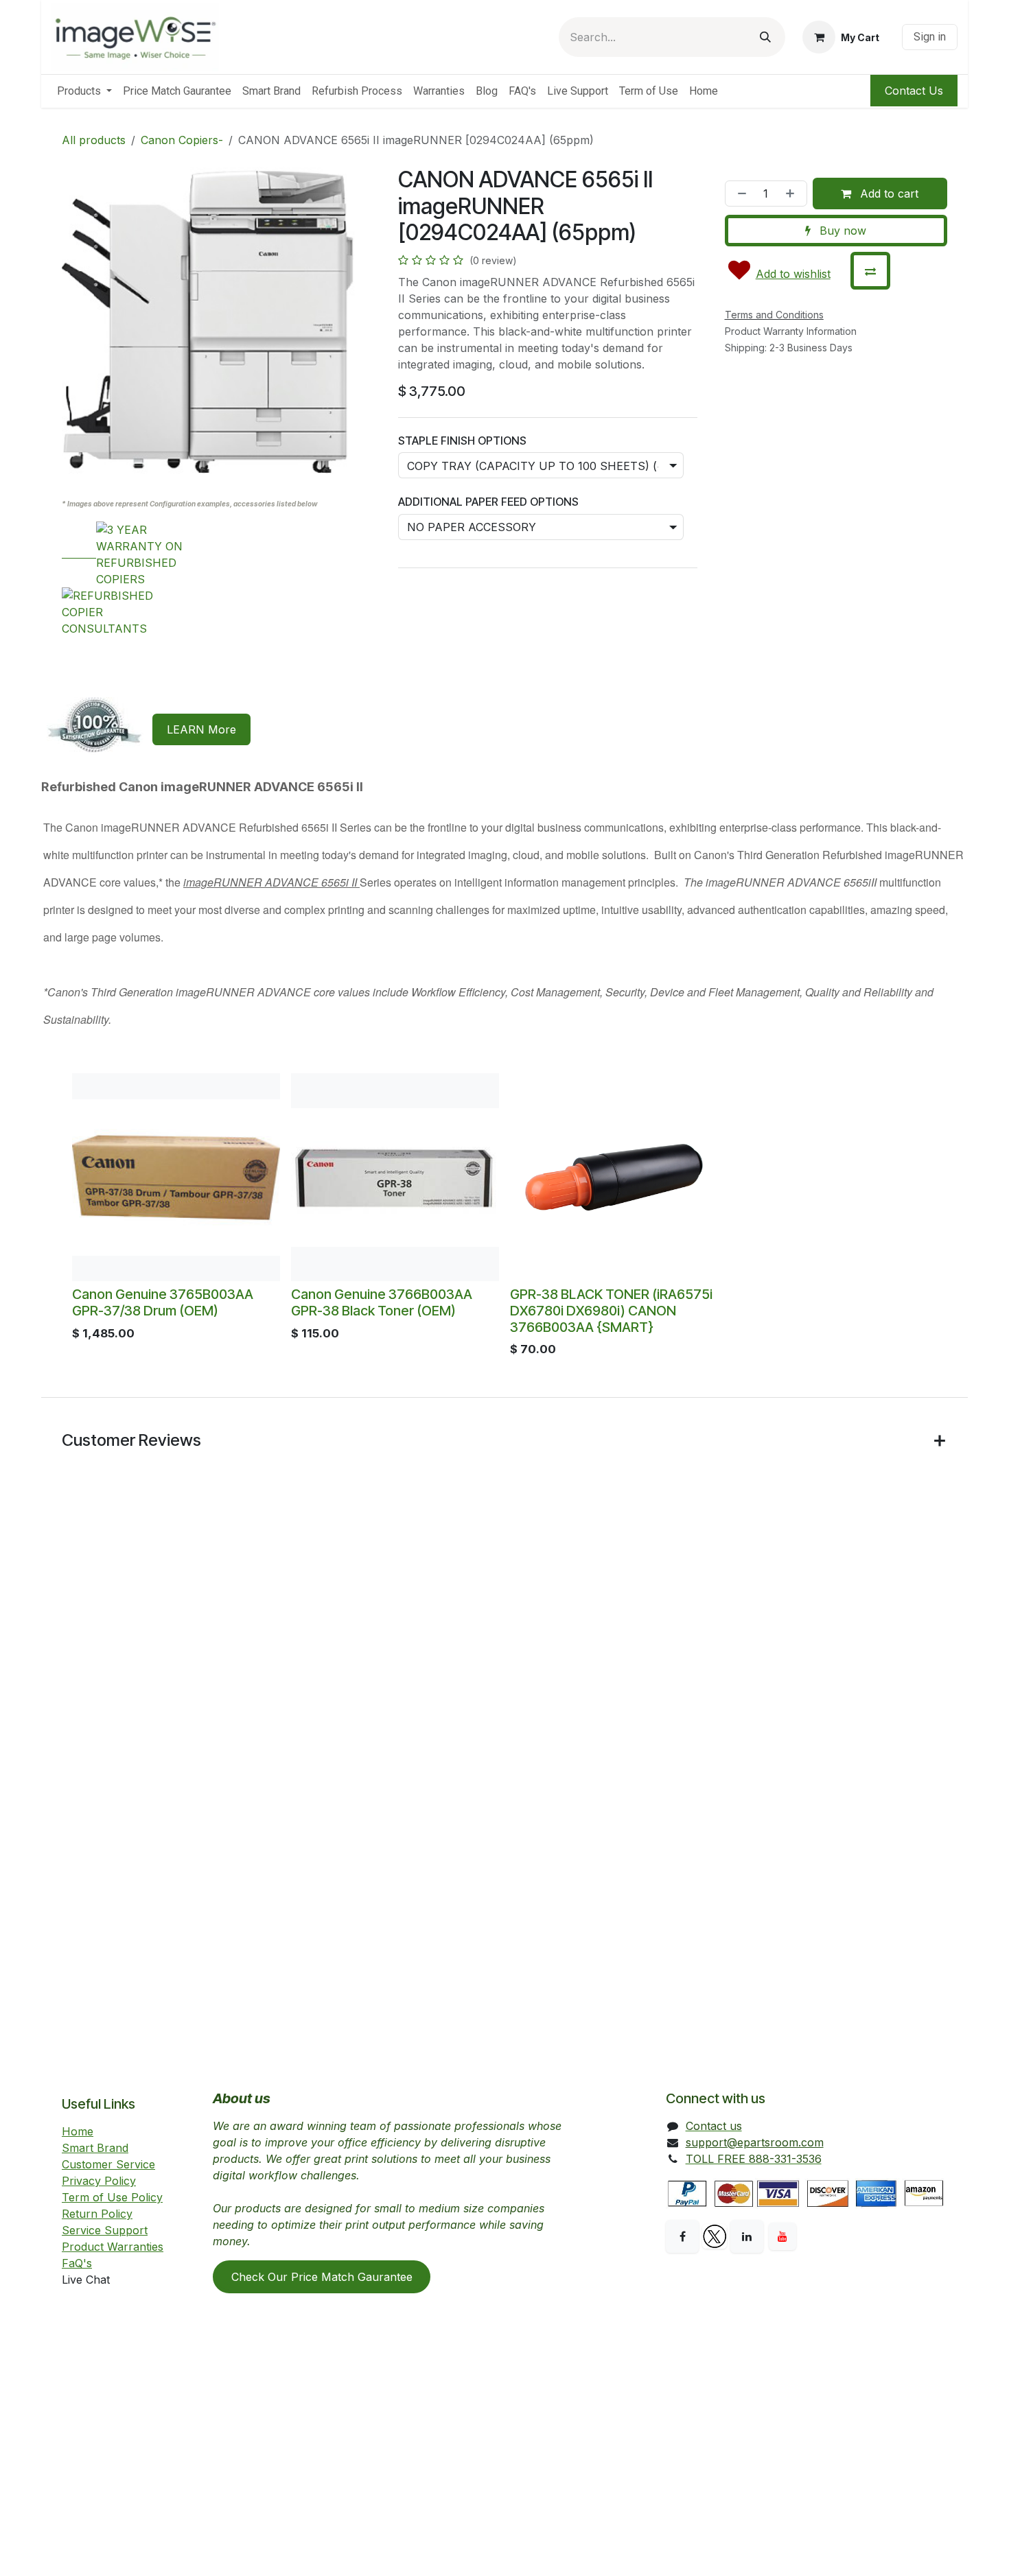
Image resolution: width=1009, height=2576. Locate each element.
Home (78, 2131)
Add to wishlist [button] (793, 274)
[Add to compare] (870, 271)
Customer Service (108, 2164)
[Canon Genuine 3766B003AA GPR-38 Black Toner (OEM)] (395, 1177)
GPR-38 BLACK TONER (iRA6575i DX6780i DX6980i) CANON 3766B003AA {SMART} (611, 1311)
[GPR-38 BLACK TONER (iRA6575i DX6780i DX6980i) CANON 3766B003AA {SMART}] (614, 1177)
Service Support (105, 2230)
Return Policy (97, 2214)
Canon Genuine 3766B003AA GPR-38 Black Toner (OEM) (382, 1302)
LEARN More (201, 729)
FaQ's (77, 2263)
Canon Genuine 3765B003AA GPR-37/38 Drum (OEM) (163, 1302)
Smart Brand (95, 2148)
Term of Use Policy (112, 2197)
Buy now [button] (841, 231)
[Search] (765, 37)
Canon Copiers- (182, 140)
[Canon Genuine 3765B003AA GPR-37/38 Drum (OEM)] (176, 1177)
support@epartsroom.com (755, 2142)
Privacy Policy (99, 2181)
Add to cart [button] (888, 194)
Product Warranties (113, 2247)
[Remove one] (739, 194)
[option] (505, 1219)
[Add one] (793, 194)
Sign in (930, 37)
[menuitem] (84, 91)
